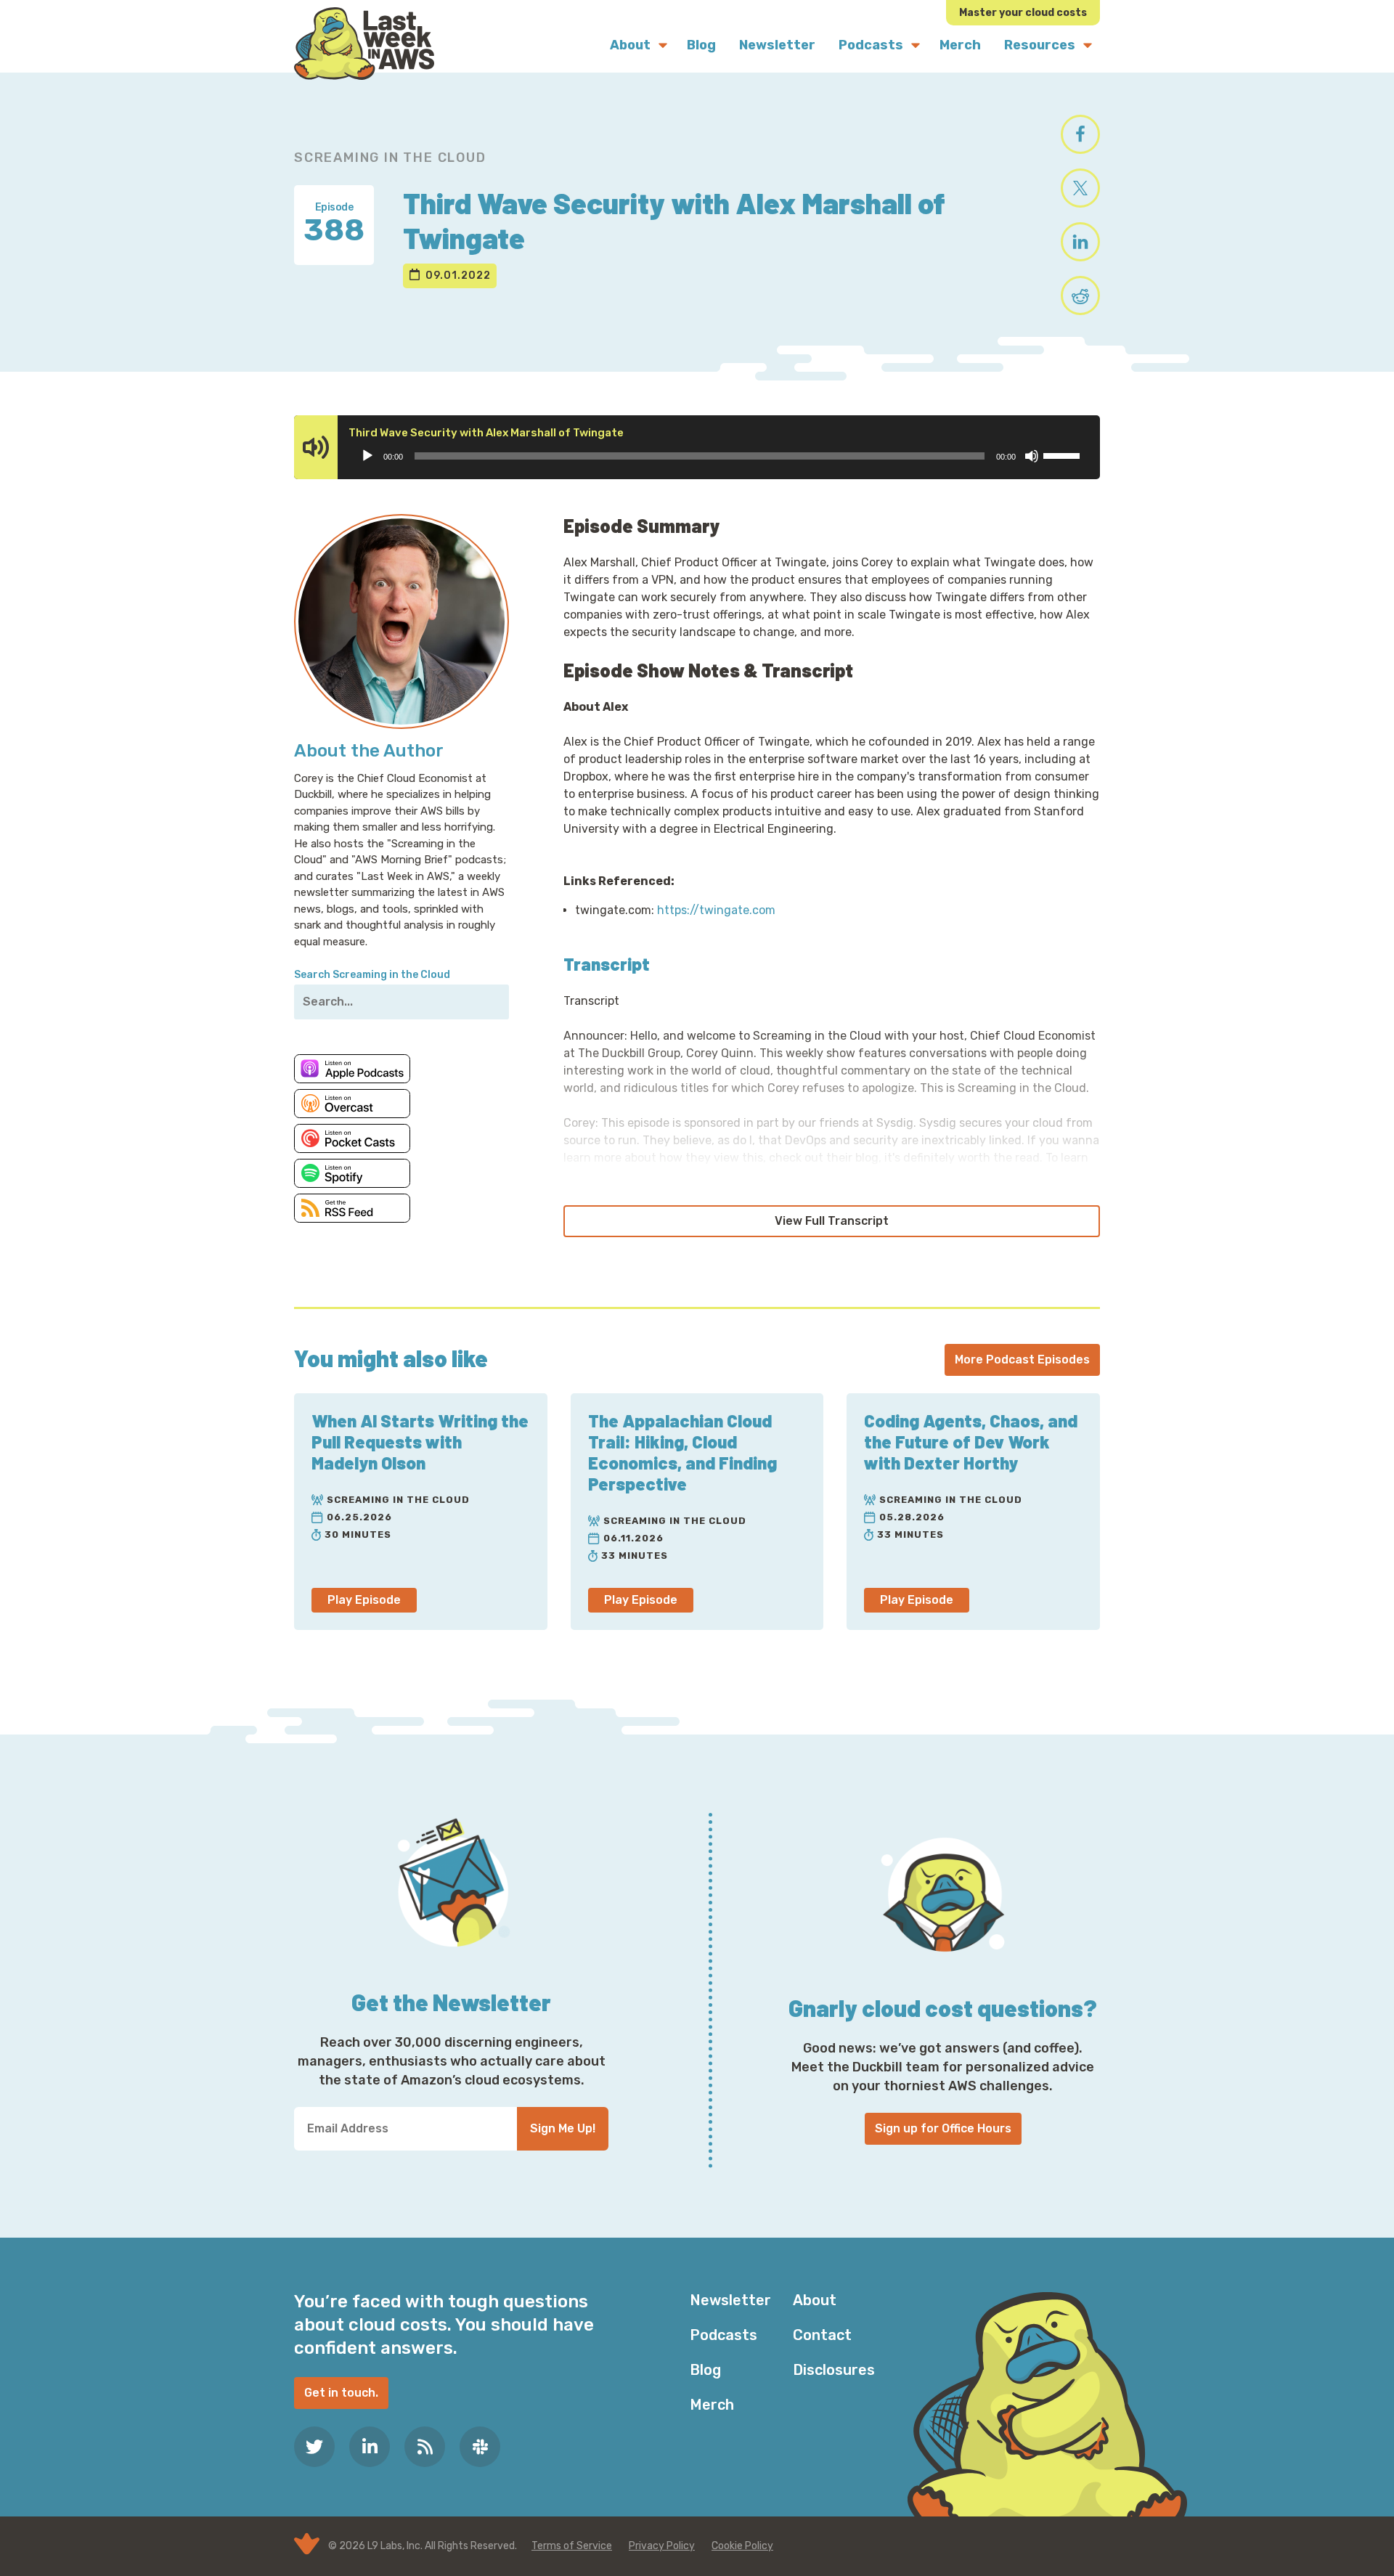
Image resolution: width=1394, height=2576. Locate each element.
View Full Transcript (832, 1221)
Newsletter (730, 2300)
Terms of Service (572, 2546)
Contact (822, 2335)
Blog (705, 2370)
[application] (720, 456)
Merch (712, 2405)
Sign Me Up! (563, 2128)
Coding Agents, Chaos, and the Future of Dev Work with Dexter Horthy (971, 1442)
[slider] (1064, 455)
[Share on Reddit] (1080, 295)
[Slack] (480, 2447)
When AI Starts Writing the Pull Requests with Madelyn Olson (420, 1442)
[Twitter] (314, 2447)
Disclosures (834, 2370)
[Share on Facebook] (1080, 134)
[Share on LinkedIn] (1080, 242)
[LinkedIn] (370, 2447)
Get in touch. (341, 2393)
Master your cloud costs (1023, 13)
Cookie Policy (742, 2546)
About (815, 2300)
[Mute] (1032, 456)
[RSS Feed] (425, 2447)
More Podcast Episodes (1022, 1360)
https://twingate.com (716, 910)
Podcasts (724, 2335)
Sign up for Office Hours (943, 2128)
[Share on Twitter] (1080, 188)
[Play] (367, 456)
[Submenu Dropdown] (663, 45)
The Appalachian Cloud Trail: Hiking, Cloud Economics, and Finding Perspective (682, 1452)
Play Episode (364, 1600)
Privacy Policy (662, 2546)
